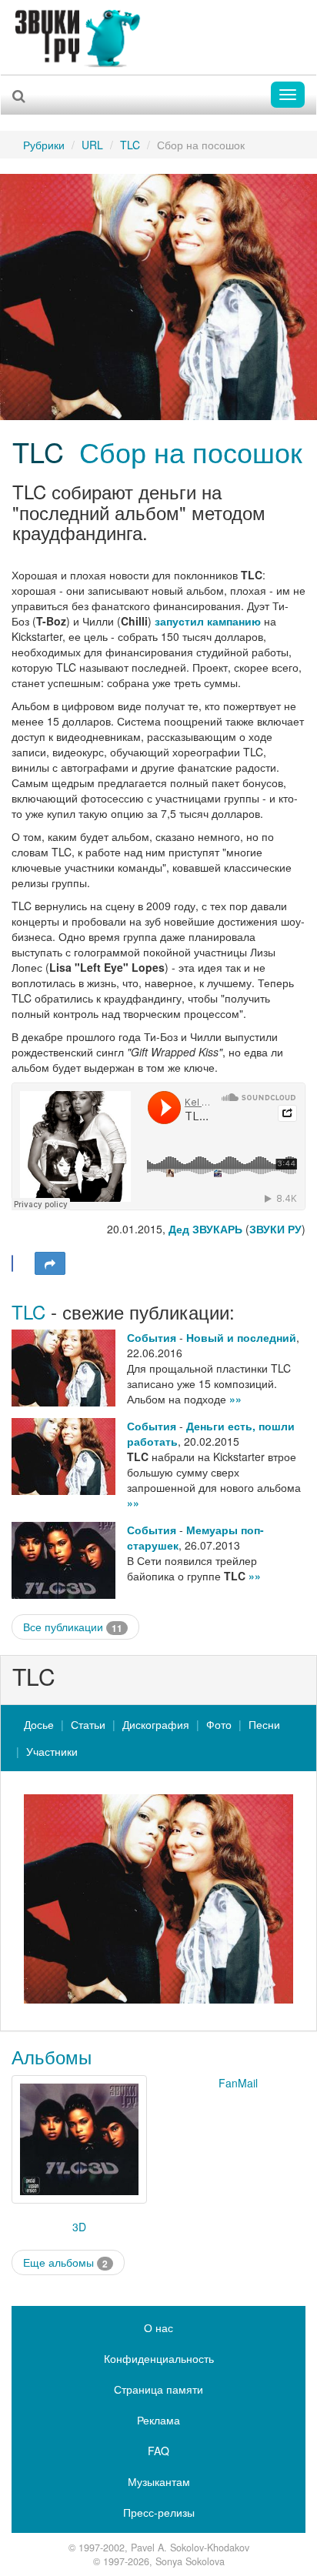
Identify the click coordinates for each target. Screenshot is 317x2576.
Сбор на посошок (191, 451)
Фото (219, 1724)
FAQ (158, 2451)
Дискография (156, 1724)
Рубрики (44, 145)
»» (235, 1399)
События (152, 1337)
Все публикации (73, 1627)
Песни (264, 1724)
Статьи (88, 1724)
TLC (130, 145)
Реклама (158, 2420)
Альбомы (52, 2056)
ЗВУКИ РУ (275, 1229)
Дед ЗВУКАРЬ (205, 1229)
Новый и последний (241, 1337)
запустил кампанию (208, 621)
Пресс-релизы (159, 2512)
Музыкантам (159, 2481)
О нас (158, 2327)
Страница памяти (158, 2389)
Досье (39, 1724)
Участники (52, 1751)
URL (92, 145)
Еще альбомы (65, 2262)
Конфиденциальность (159, 2358)
